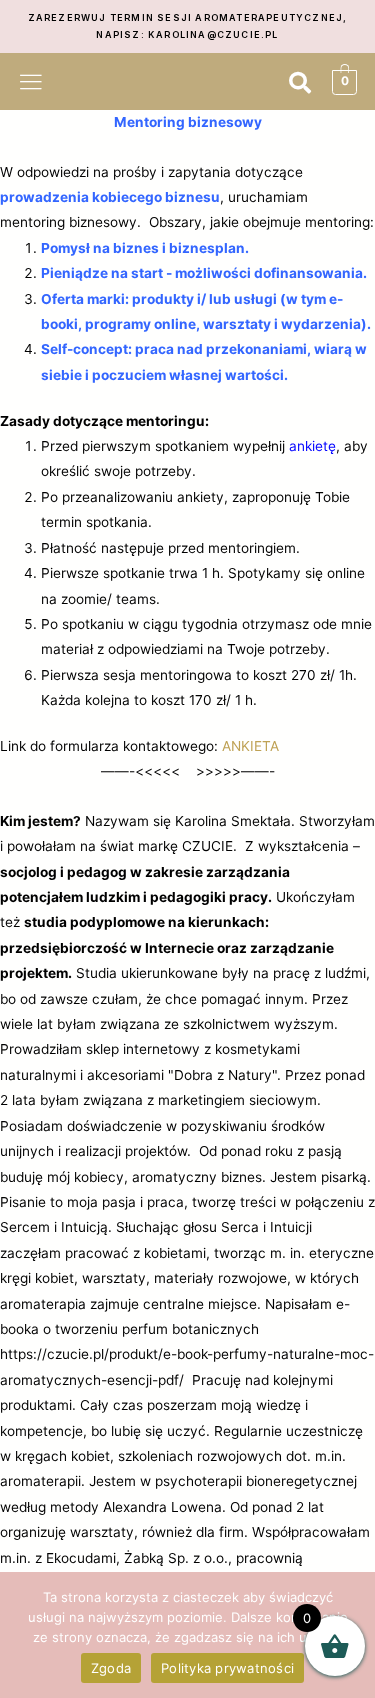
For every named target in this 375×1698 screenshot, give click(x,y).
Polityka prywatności (227, 1668)
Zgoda (111, 1668)
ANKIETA (250, 746)
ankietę (312, 446)
